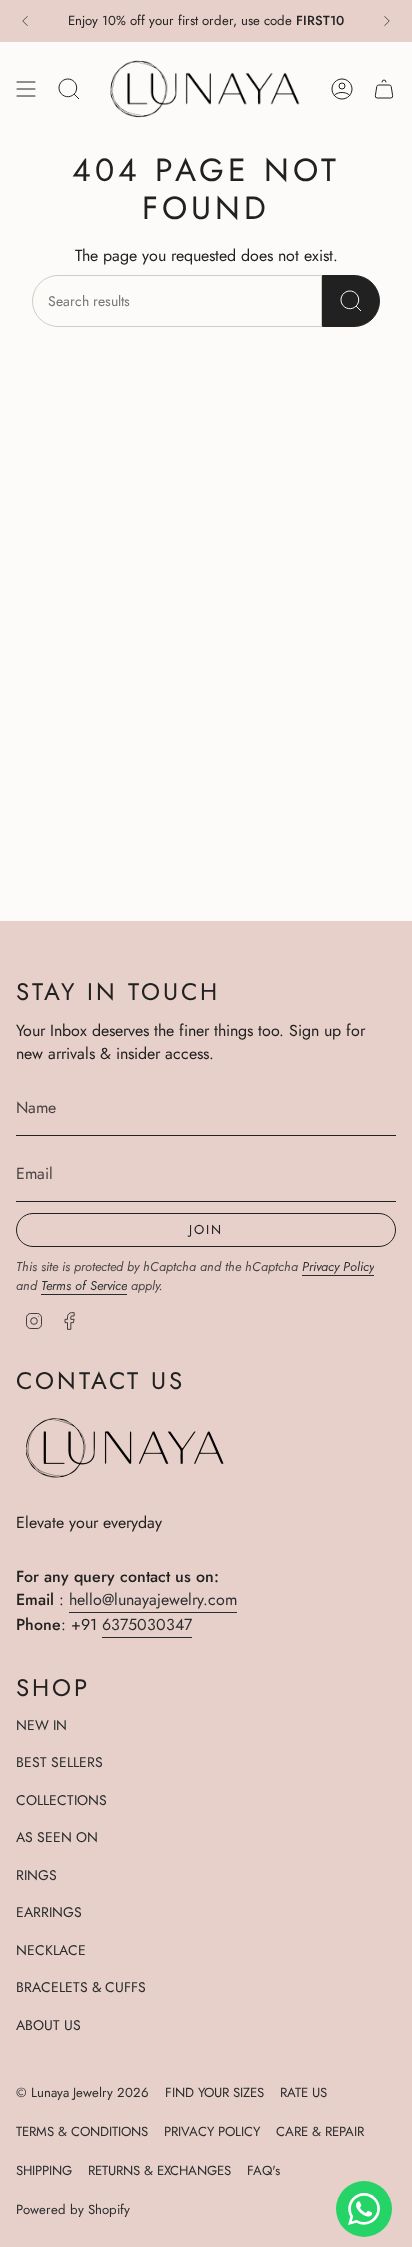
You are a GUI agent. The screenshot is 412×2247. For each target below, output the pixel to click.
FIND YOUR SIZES (214, 2092)
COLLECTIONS (61, 1800)
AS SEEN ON (57, 1837)
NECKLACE (51, 1950)
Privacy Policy (338, 1266)
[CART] (384, 88)
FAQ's (263, 2170)
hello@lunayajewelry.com (153, 1599)
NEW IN (41, 1725)
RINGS (36, 1875)
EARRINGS (49, 1912)
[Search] (351, 301)
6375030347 (147, 1624)
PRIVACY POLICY (212, 2131)
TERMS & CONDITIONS (82, 2131)
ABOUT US (48, 2025)
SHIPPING (44, 2170)
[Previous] (25, 21)
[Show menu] (26, 88)
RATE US (303, 2092)
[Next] (387, 21)
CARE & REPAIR (320, 2131)
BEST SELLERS (59, 1762)
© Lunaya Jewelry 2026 (82, 2092)
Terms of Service (84, 1285)
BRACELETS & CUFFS (81, 1987)
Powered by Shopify (73, 2209)
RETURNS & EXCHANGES (159, 2170)
